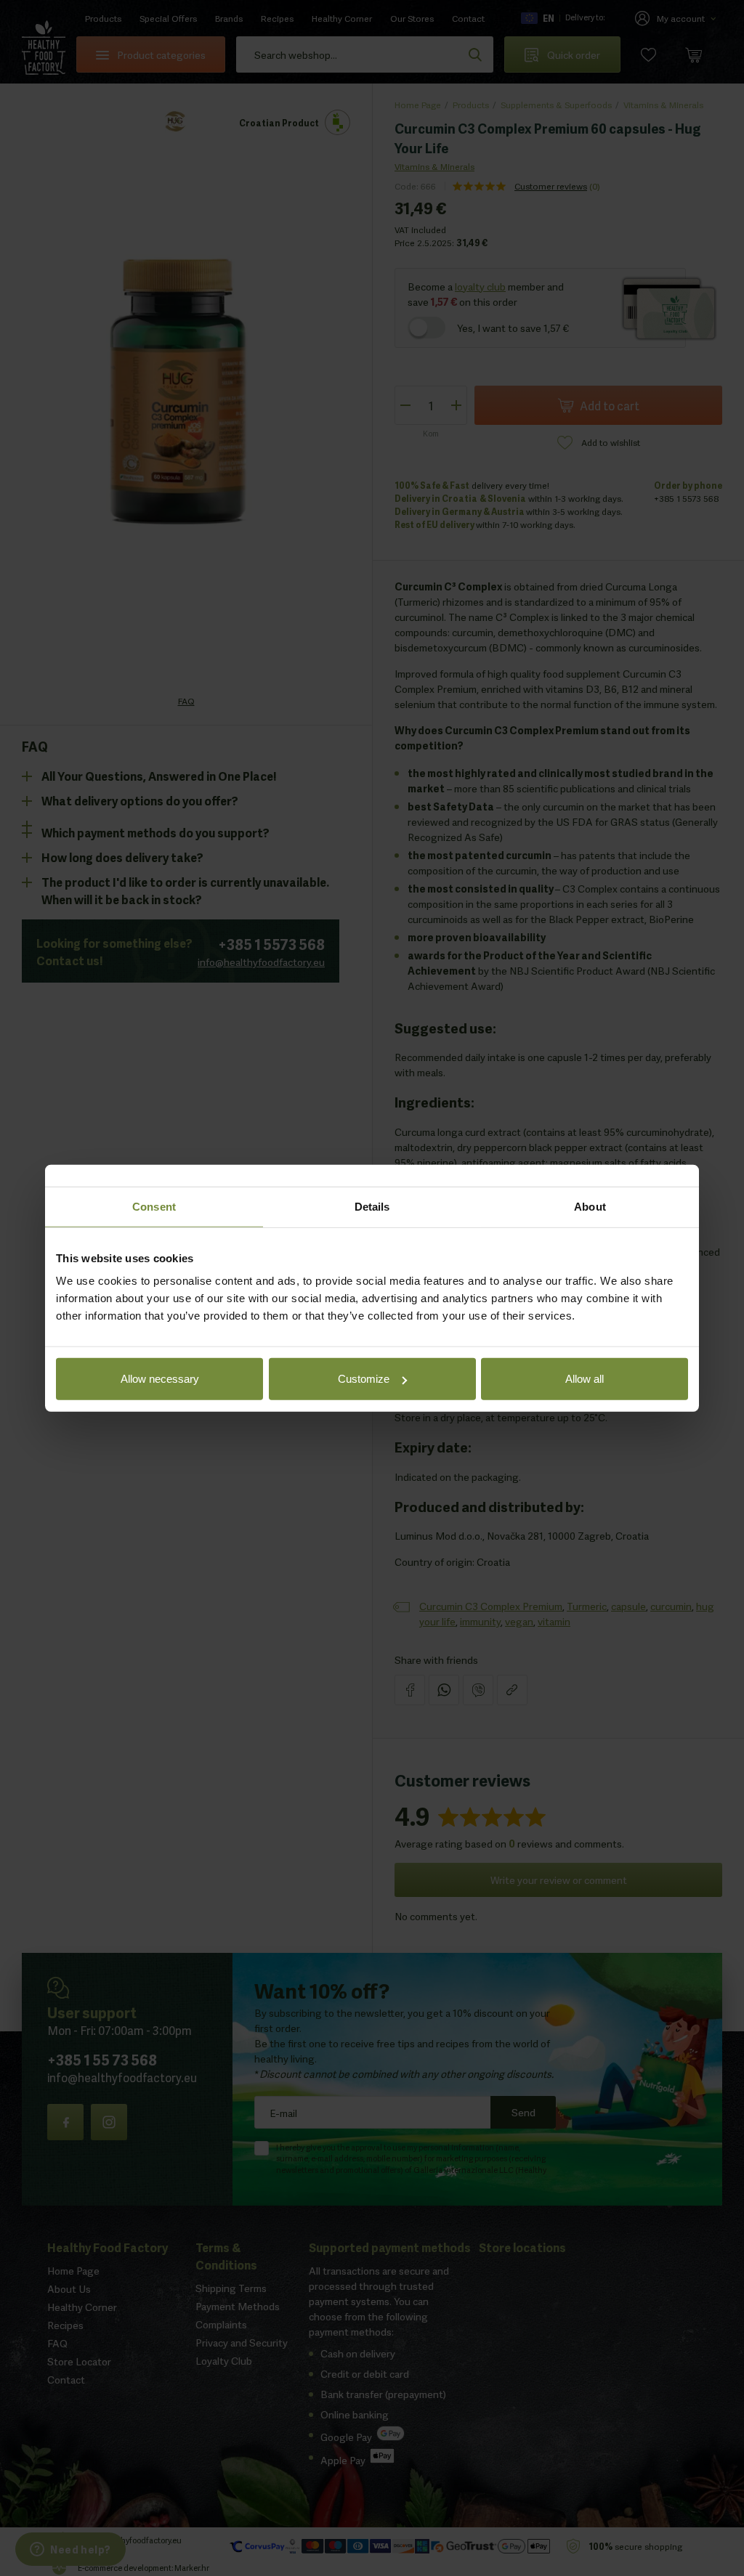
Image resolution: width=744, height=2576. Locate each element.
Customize (364, 1379)
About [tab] (590, 1206)
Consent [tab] (154, 1206)
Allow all (585, 1379)
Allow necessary (160, 1379)
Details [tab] (372, 1206)
